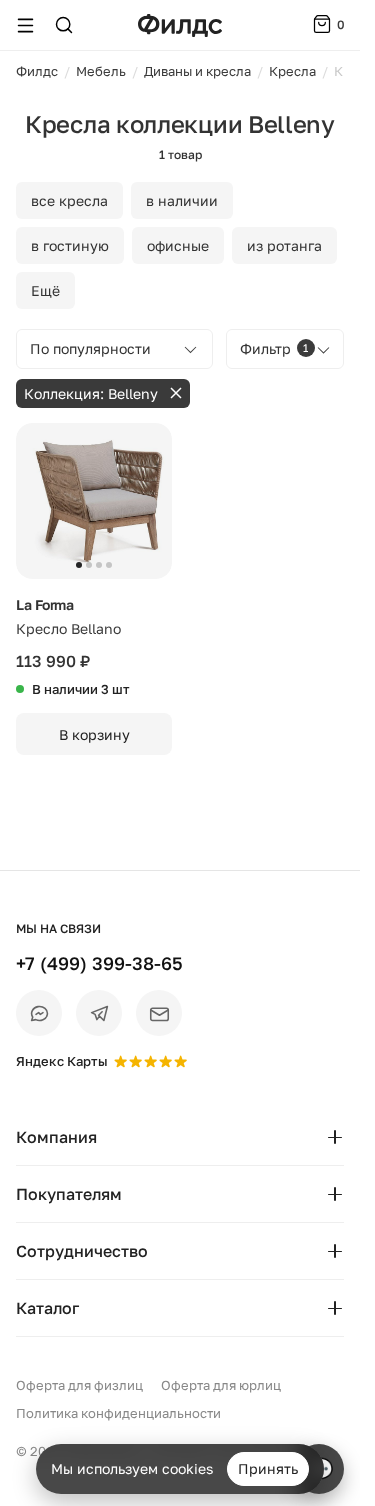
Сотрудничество (82, 1251)
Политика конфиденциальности (118, 1413)
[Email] (159, 1013)
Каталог (47, 1308)
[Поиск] (64, 25)
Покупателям (69, 1194)
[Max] (39, 1013)
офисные (178, 245)
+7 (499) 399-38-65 (99, 963)
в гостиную (70, 245)
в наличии (182, 200)
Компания (56, 1137)
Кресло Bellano (68, 628)
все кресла (69, 200)
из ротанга (284, 245)
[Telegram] (99, 1013)
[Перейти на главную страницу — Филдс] (180, 25)
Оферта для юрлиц (221, 1385)
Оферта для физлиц (79, 1385)
